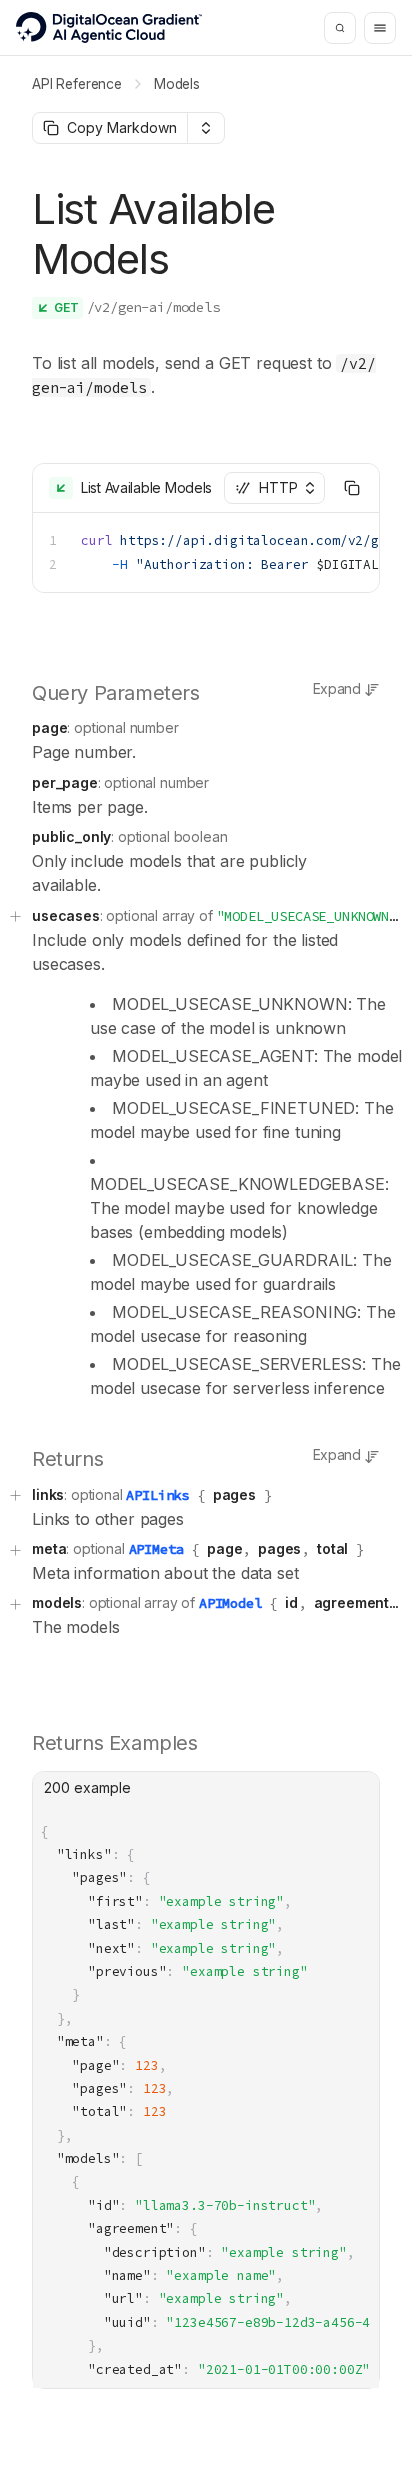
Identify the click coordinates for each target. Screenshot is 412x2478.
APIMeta (156, 1549)
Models (177, 84)
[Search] (340, 28)
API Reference (77, 84)
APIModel (230, 1603)
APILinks (157, 1495)
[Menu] (380, 28)
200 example (87, 1787)
